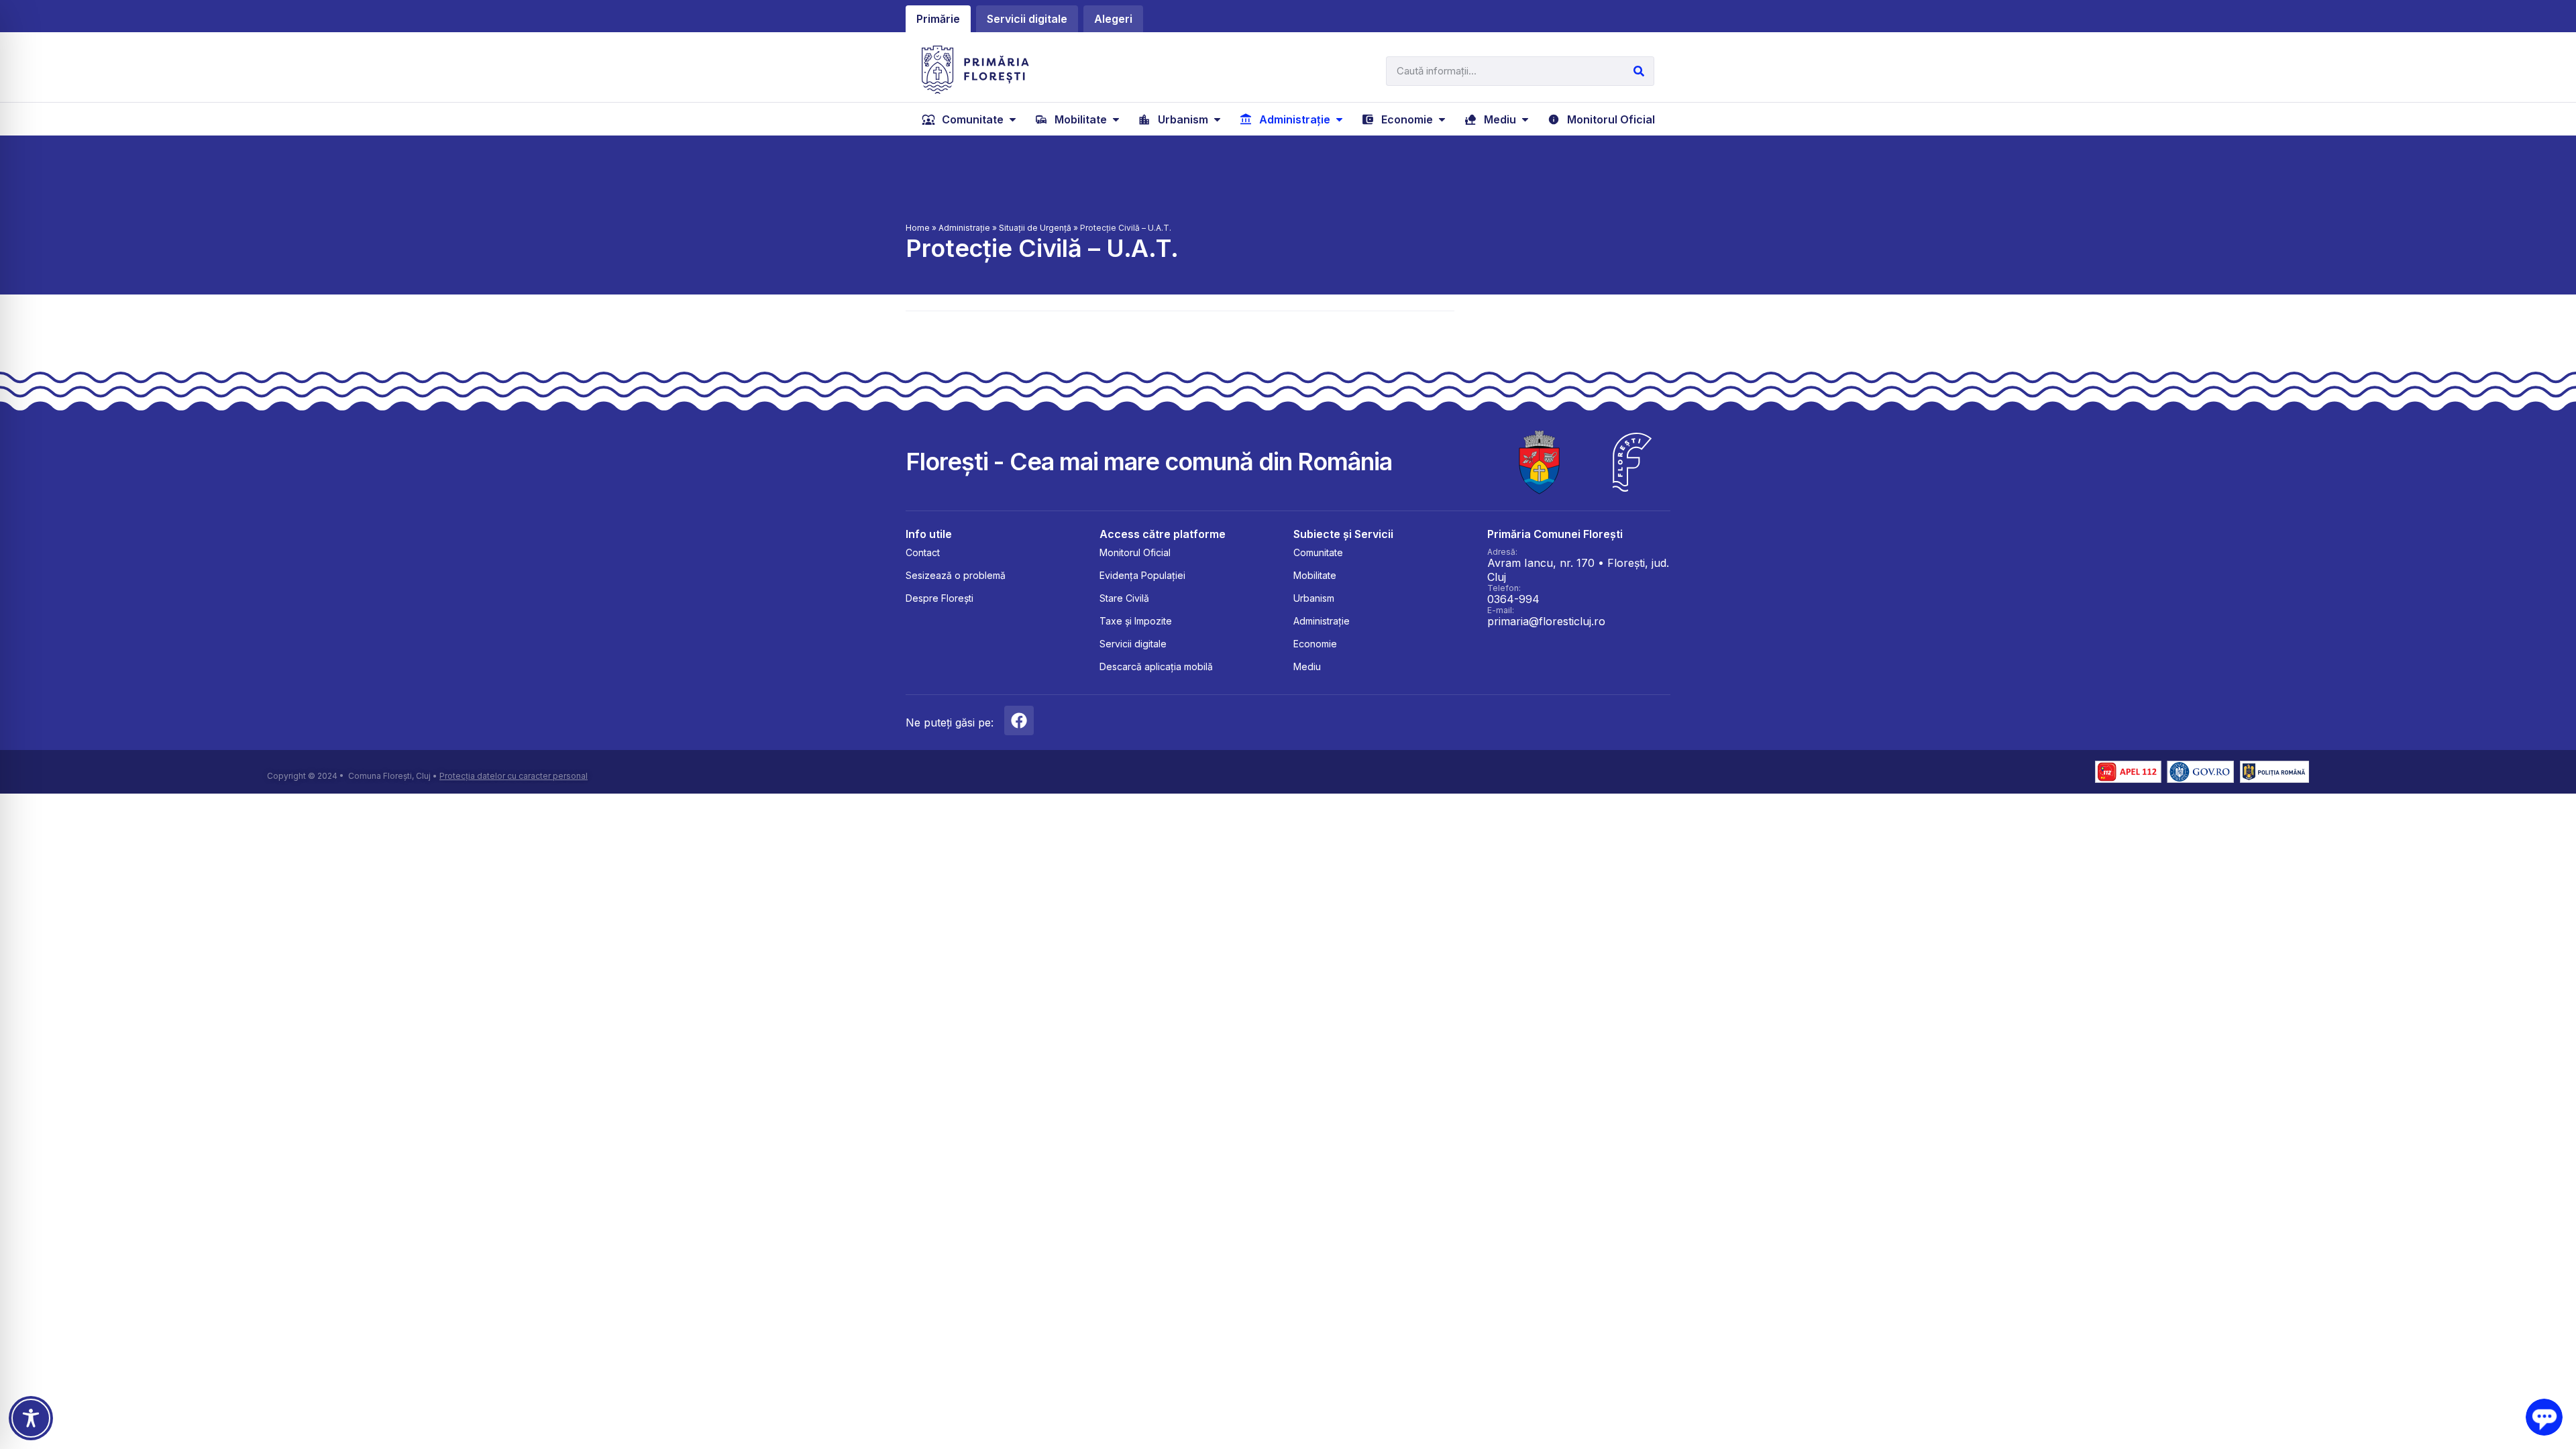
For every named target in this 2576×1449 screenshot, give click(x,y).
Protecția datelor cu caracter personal (514, 776)
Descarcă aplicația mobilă (1156, 666)
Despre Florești (940, 598)
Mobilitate (1315, 575)
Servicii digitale (1133, 644)
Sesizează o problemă (956, 575)
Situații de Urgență (1035, 228)
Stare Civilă (1124, 598)
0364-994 (1513, 599)
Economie (1315, 644)
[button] (970, 119)
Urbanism (1314, 598)
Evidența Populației (1142, 575)
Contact (923, 552)
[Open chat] (2544, 1417)
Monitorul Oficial (1135, 552)
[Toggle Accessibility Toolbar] (31, 1418)
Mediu (1307, 666)
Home (918, 228)
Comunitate (1318, 552)
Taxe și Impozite (1136, 621)
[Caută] (1639, 71)
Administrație (964, 228)
